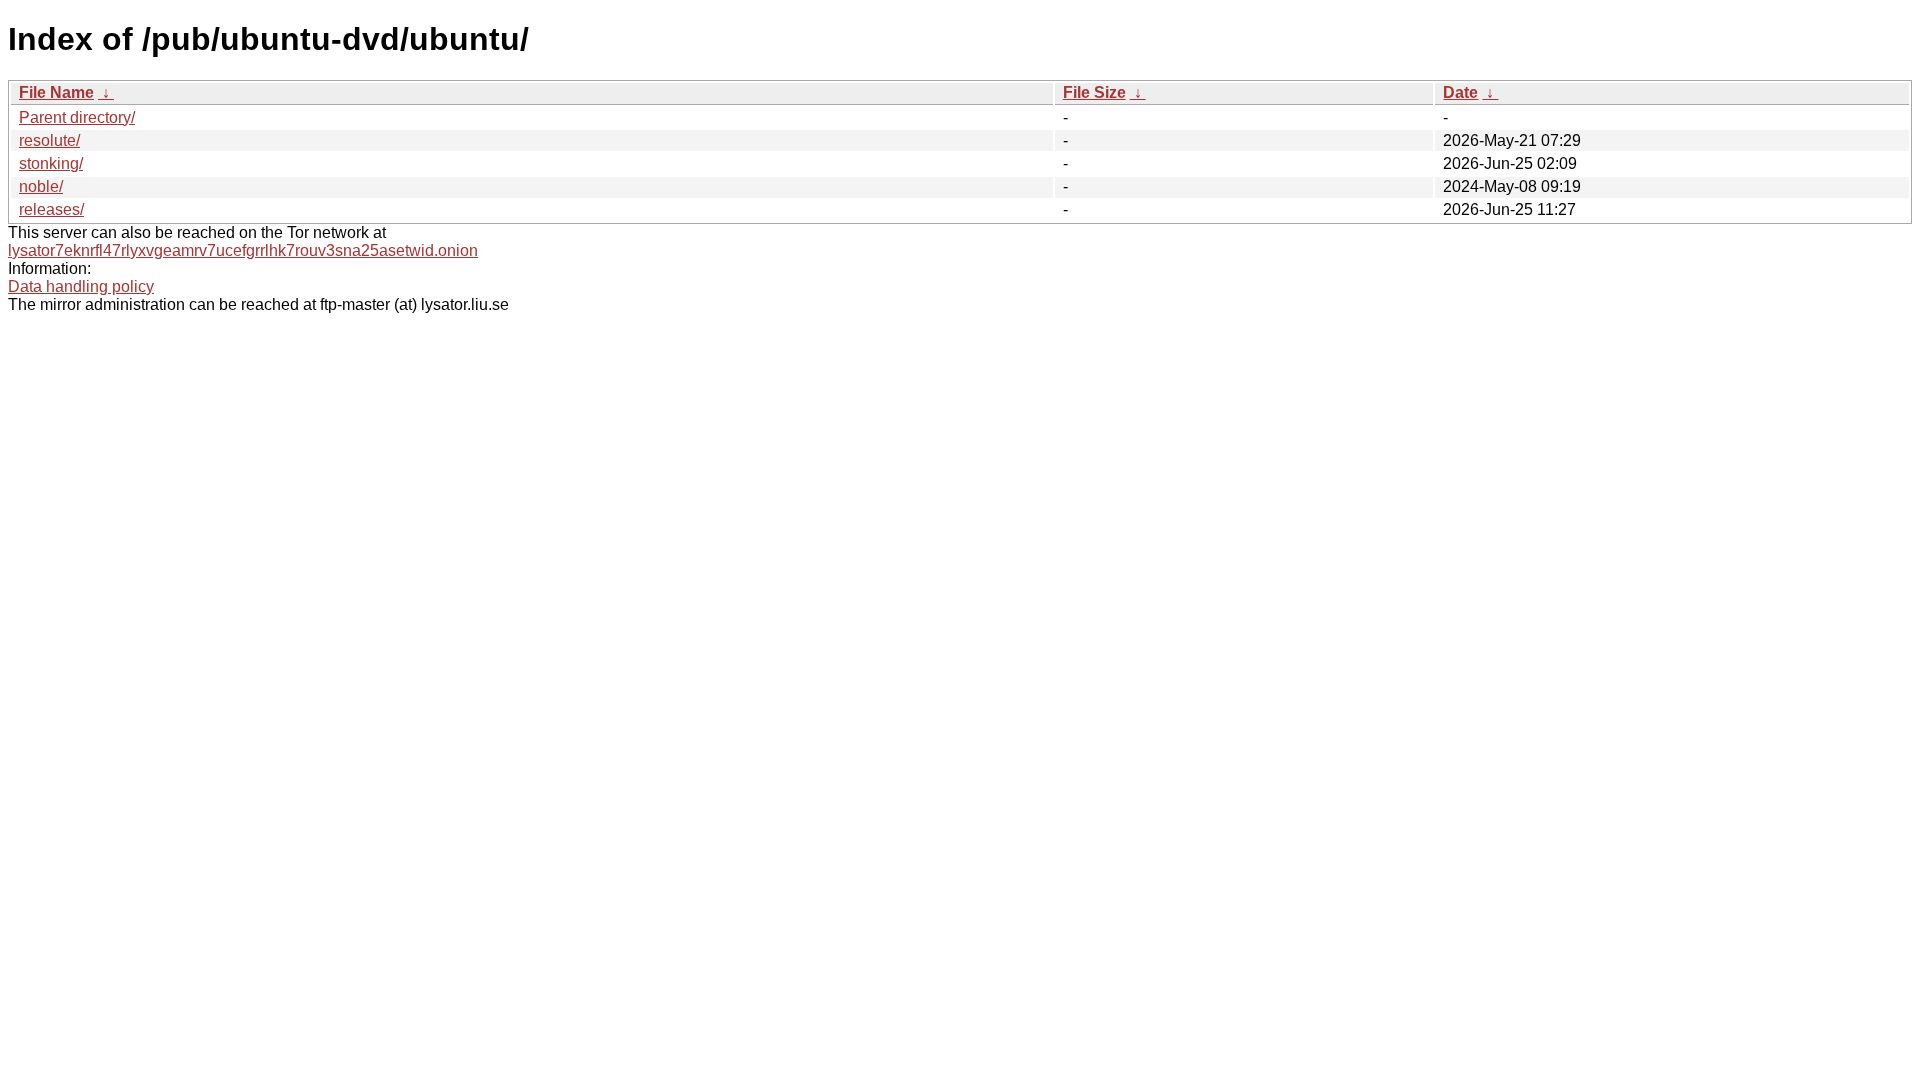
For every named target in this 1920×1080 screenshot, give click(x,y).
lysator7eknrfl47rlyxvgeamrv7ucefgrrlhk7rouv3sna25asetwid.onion (243, 250)
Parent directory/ (77, 117)
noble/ (41, 186)
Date (1460, 92)
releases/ (51, 209)
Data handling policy (81, 286)
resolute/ (49, 140)
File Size (1094, 92)
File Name (56, 92)
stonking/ (51, 163)
